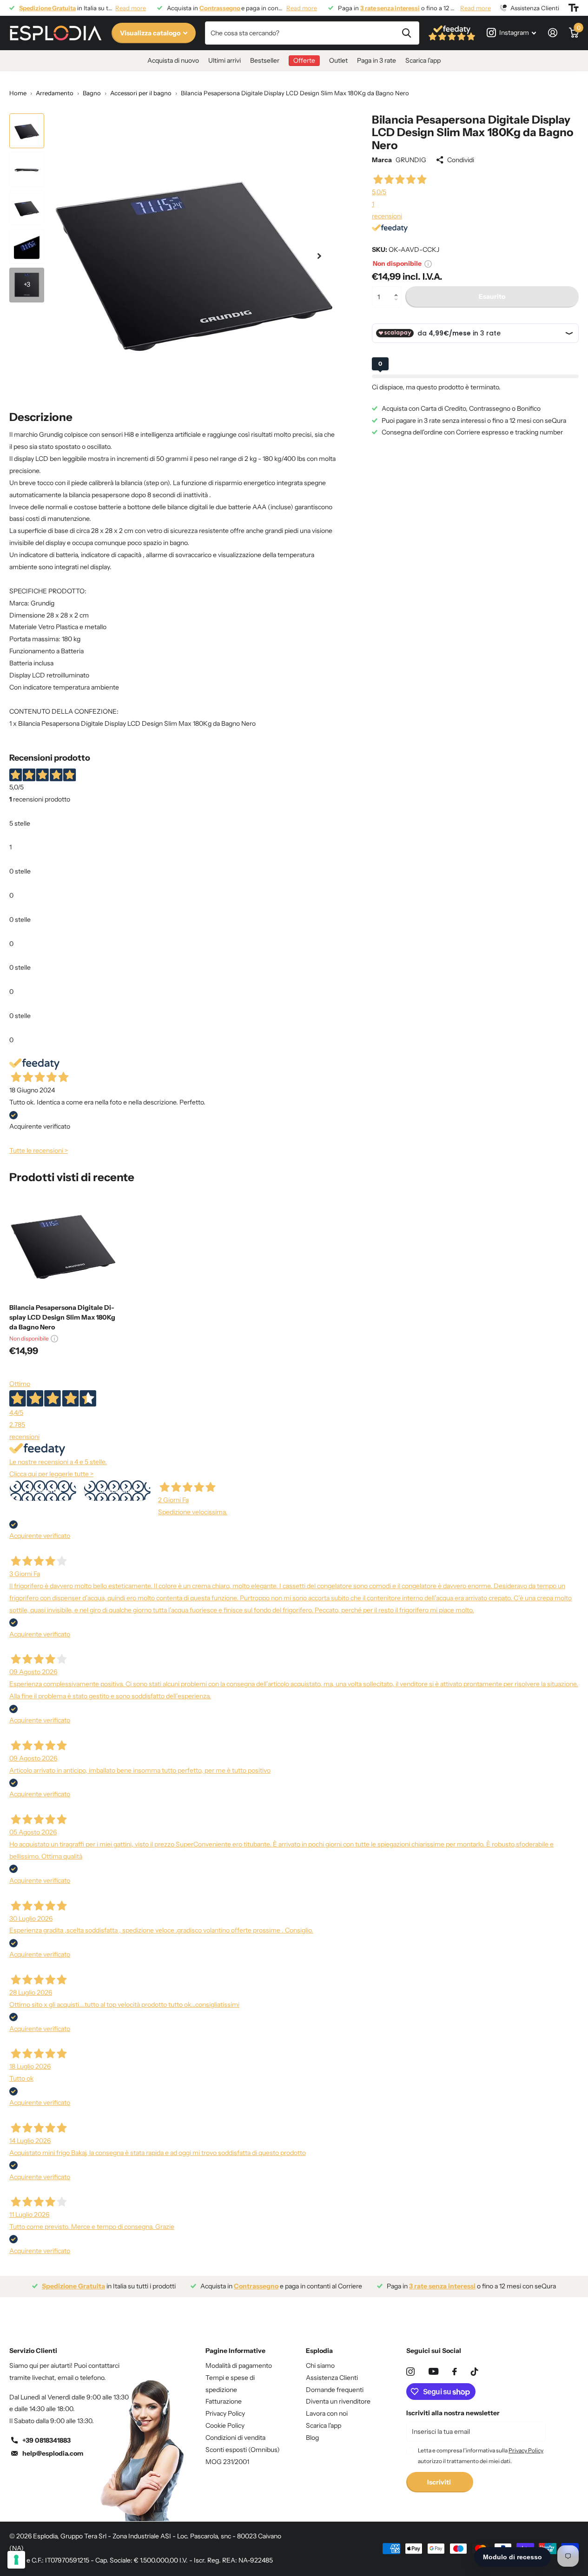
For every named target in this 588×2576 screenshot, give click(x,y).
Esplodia (319, 2351)
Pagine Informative (235, 2351)
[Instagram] (410, 2372)
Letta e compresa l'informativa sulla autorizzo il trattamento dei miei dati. (481, 2455)
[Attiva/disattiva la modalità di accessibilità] (574, 8)
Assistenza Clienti (332, 2378)
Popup (428, 263)
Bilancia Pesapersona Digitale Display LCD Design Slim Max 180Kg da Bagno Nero (62, 1317)
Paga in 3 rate (377, 60)
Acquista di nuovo (173, 60)
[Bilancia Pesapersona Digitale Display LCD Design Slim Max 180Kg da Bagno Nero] (63, 1243)
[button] (398, 289)
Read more (131, 8)
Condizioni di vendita (235, 2438)
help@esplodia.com (53, 2453)
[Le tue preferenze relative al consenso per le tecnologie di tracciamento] (16, 2560)
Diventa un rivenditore (338, 2401)
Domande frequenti (335, 2390)
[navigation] (27, 131)
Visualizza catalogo (151, 33)
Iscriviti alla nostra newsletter (453, 2413)
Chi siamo (320, 2366)
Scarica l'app (423, 60)
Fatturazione (224, 2401)
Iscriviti (440, 2482)
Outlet (338, 60)
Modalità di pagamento (239, 2366)
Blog (312, 2438)
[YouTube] (433, 2371)
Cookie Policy (225, 2425)
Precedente (43, 1491)
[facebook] (455, 2372)
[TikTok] (475, 2372)
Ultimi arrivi (225, 60)
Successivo (117, 1491)
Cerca (406, 33)
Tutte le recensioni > (39, 1150)
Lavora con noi (327, 2413)
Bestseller (265, 60)
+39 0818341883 (46, 2440)
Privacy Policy (225, 2413)
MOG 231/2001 (227, 2462)
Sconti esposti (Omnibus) (243, 2450)
